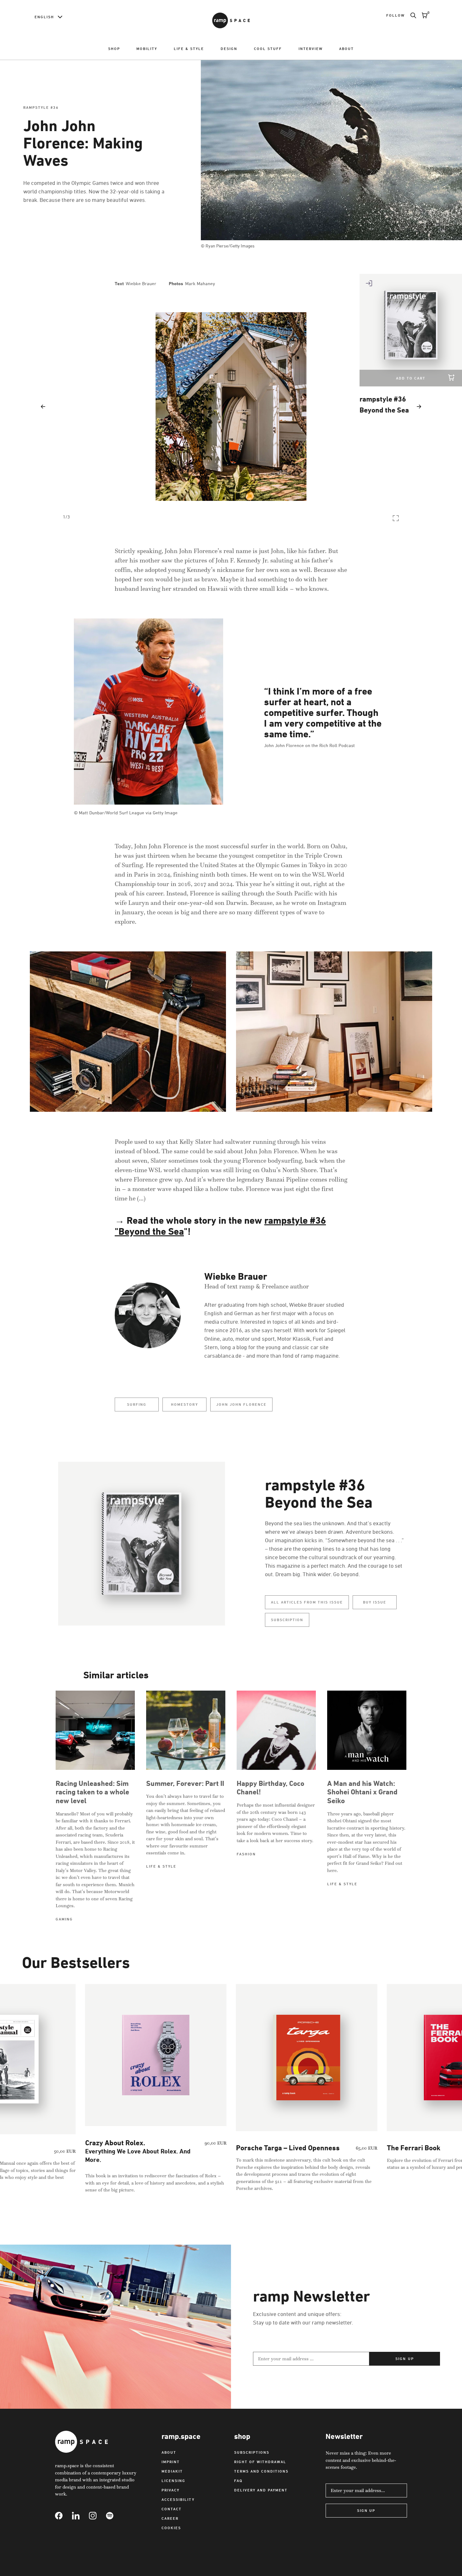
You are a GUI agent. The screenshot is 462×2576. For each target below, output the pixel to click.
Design (229, 49)
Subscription (287, 1620)
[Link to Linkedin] (80, 2516)
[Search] (410, 15)
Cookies (171, 2528)
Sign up (404, 2359)
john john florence (241, 1404)
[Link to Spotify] (114, 2516)
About (346, 49)
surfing (137, 1404)
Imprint (171, 2462)
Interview (311, 49)
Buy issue (375, 1602)
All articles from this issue (307, 1602)
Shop (114, 49)
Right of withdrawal (260, 2462)
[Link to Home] (231, 20)
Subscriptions (252, 2452)
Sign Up (366, 2510)
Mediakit (172, 2471)
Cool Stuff (268, 49)
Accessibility (178, 2499)
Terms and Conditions (261, 2471)
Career (170, 2518)
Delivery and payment (261, 2490)
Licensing (173, 2481)
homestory (184, 1404)
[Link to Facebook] (63, 2516)
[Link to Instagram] (97, 2516)
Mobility (147, 49)
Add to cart (411, 378)
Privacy (170, 2490)
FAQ (238, 2481)
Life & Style (189, 49)
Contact (172, 2509)
